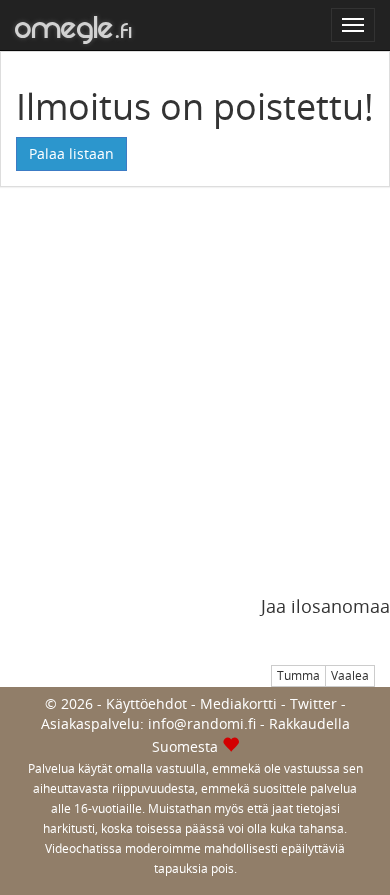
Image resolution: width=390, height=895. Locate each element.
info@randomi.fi (202, 723)
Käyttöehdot (146, 703)
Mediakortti (238, 703)
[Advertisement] (195, 402)
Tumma (298, 675)
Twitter (313, 703)
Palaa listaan (71, 153)
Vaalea (350, 675)
